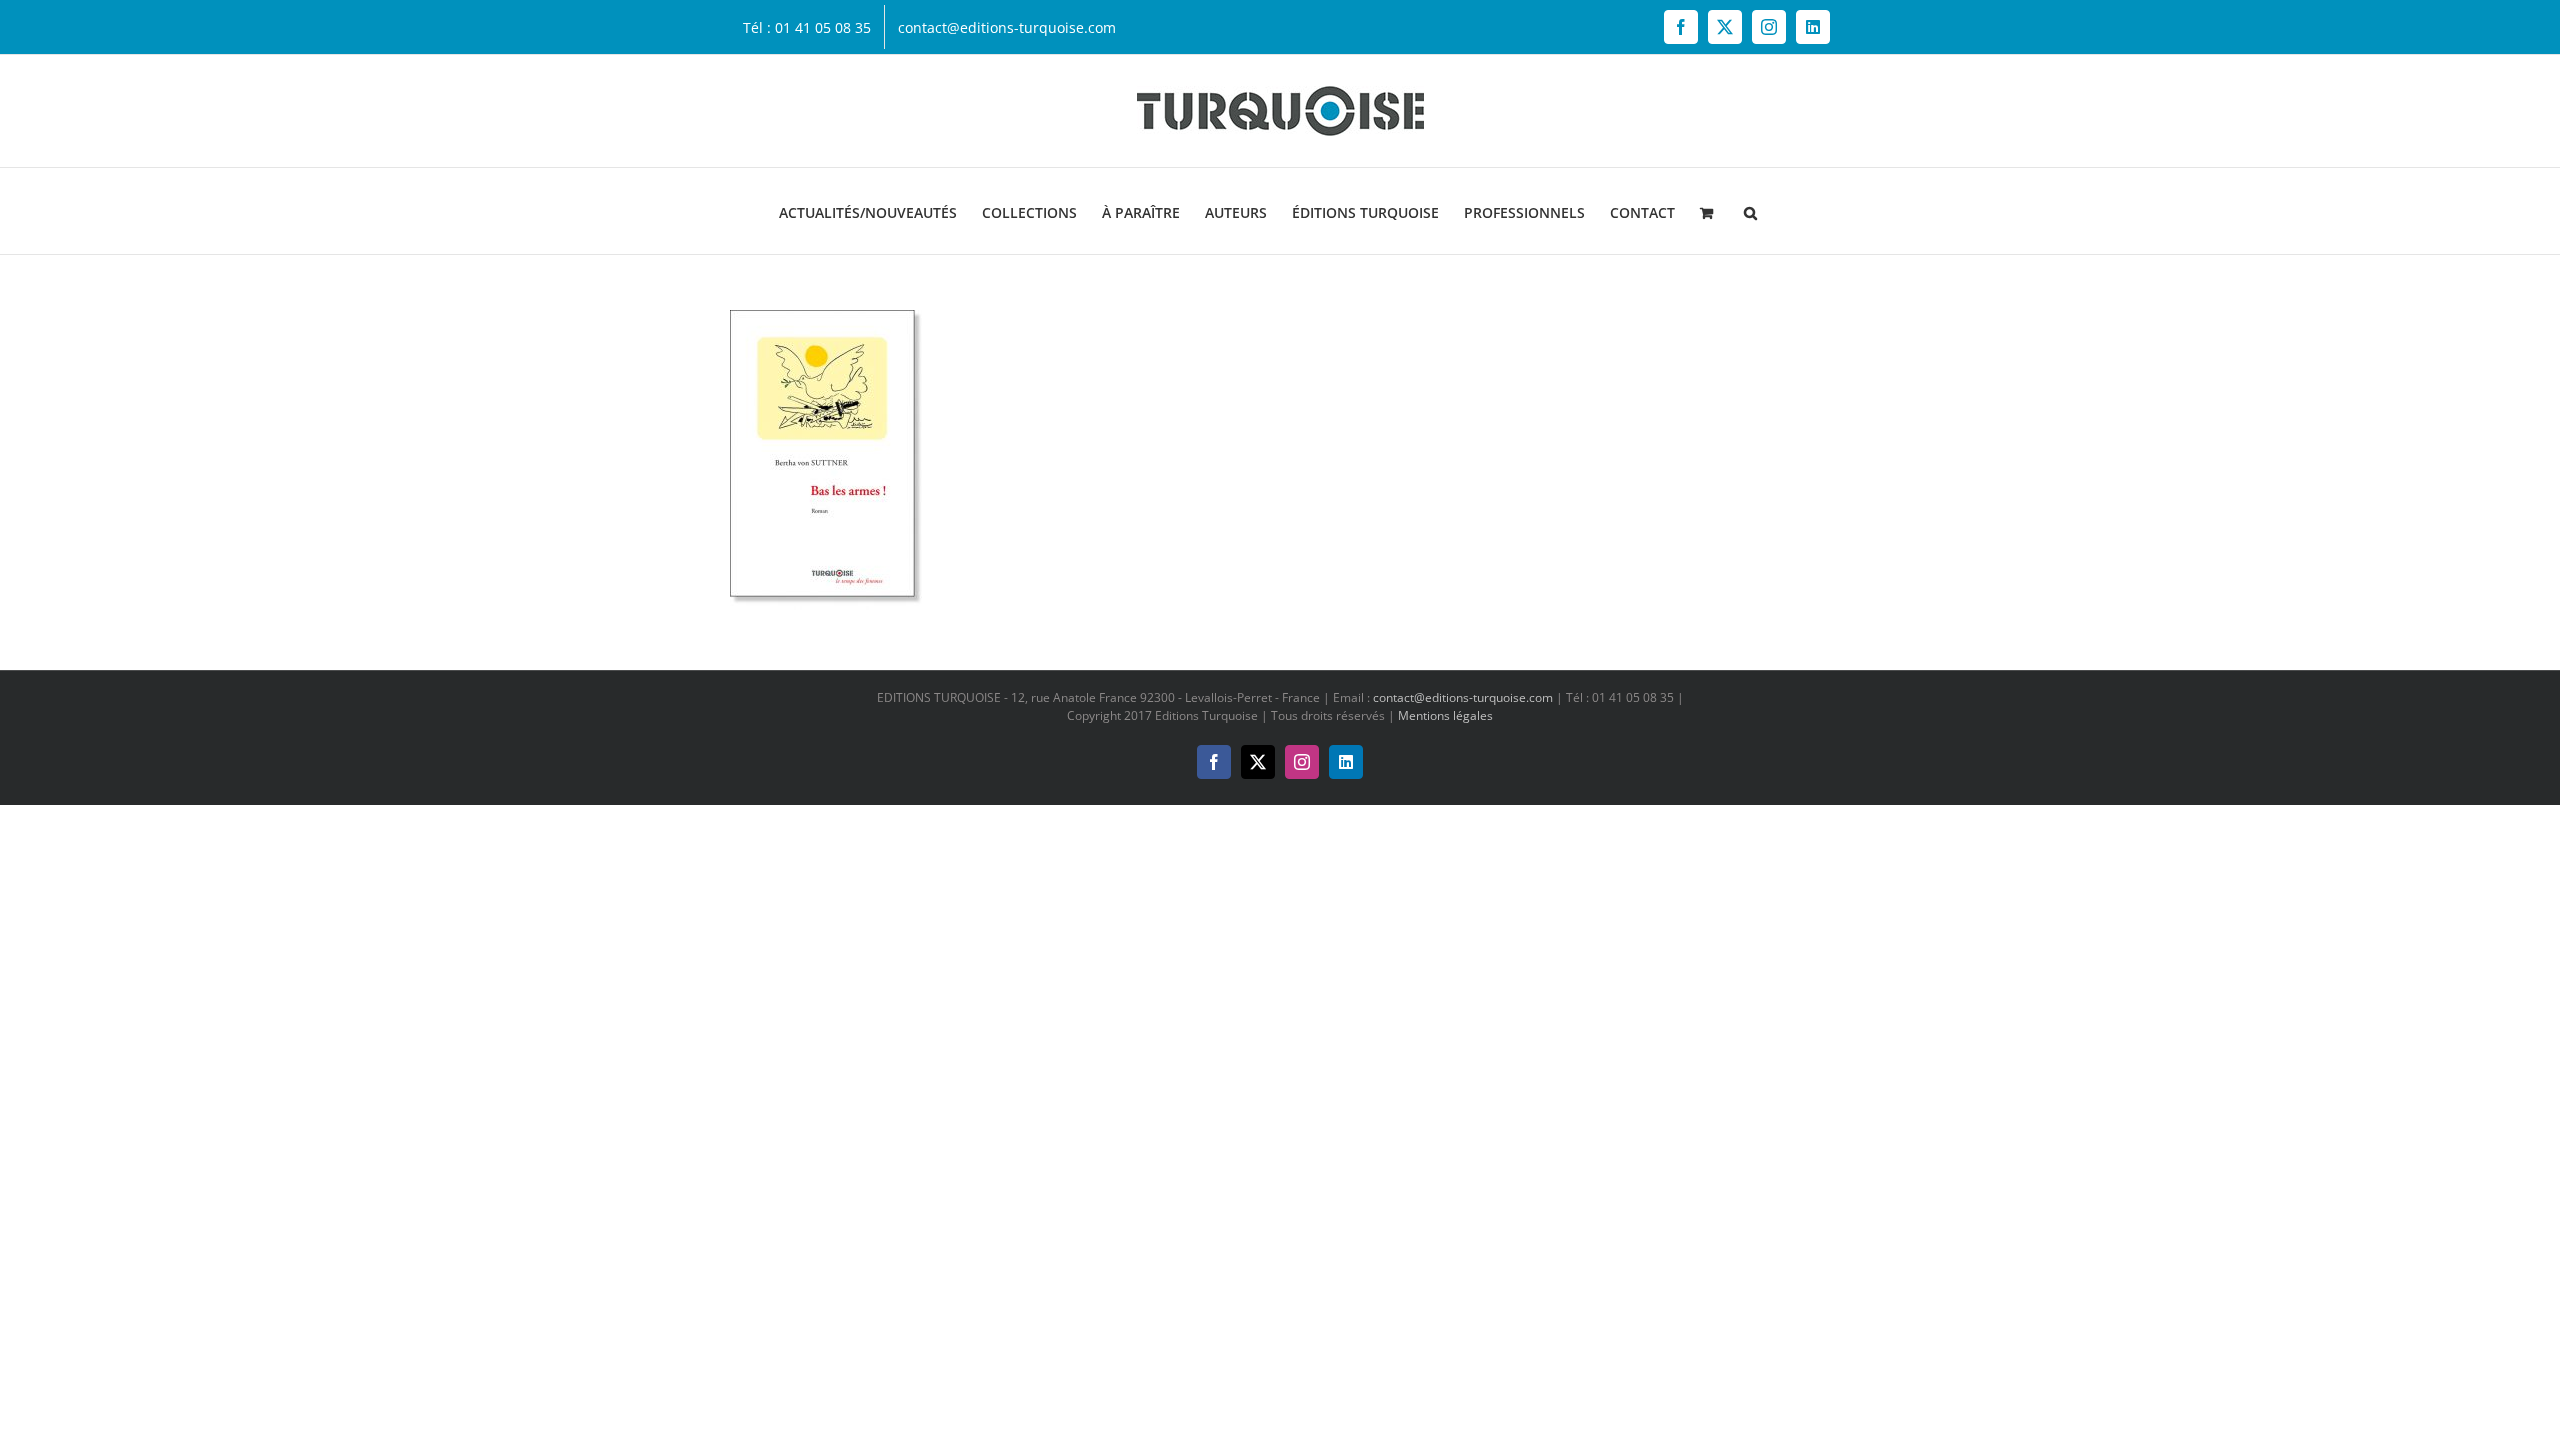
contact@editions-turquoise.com (1463, 697)
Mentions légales (1445, 715)
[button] (1750, 211)
